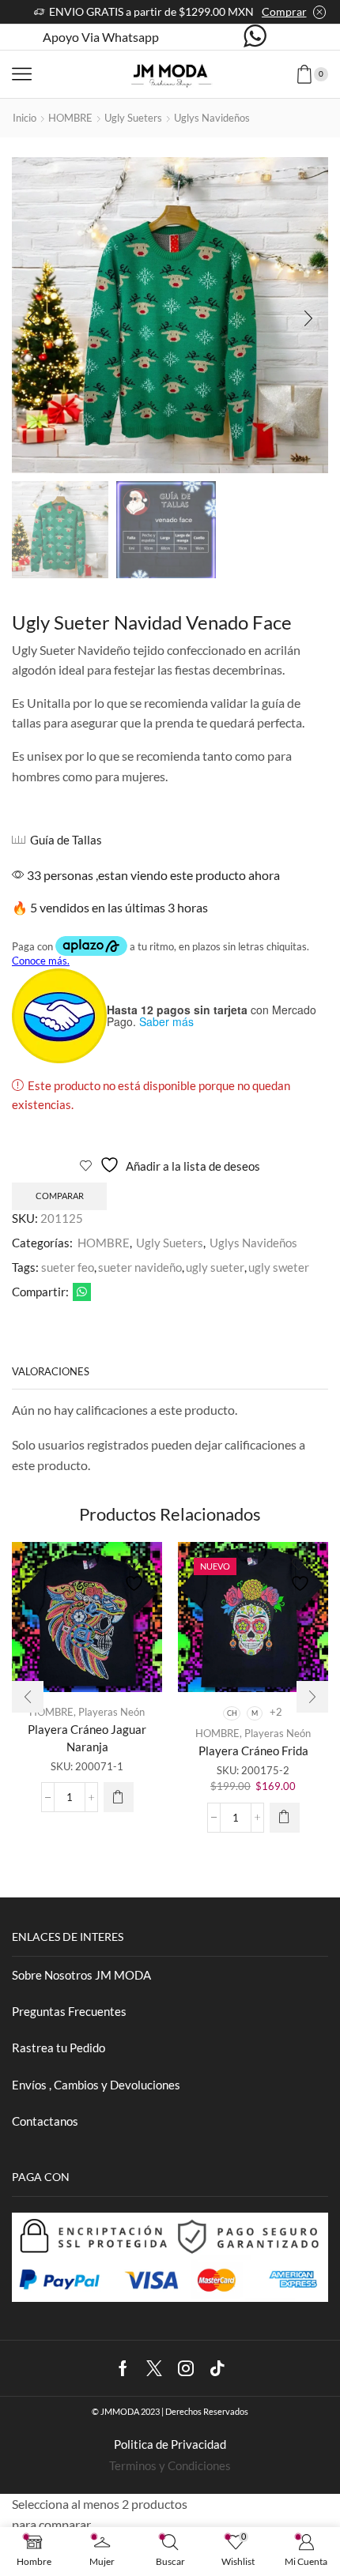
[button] (32, 319)
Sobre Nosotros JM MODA (81, 1975)
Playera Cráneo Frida (253, 1751)
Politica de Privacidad (170, 2444)
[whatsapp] (80, 1292)
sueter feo (68, 1267)
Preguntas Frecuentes (69, 2011)
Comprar (284, 11)
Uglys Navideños (212, 118)
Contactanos (45, 2121)
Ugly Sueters (133, 118)
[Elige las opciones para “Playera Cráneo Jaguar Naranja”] (119, 1797)
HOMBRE (70, 118)
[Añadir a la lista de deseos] (136, 1575)
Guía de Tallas (66, 840)
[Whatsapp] (255, 37)
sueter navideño (140, 1267)
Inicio (25, 118)
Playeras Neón (111, 1712)
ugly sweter (279, 1267)
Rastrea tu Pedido (59, 2048)
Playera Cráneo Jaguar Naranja (87, 1738)
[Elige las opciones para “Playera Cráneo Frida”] (285, 1818)
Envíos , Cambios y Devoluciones (96, 2085)
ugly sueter (215, 1267)
